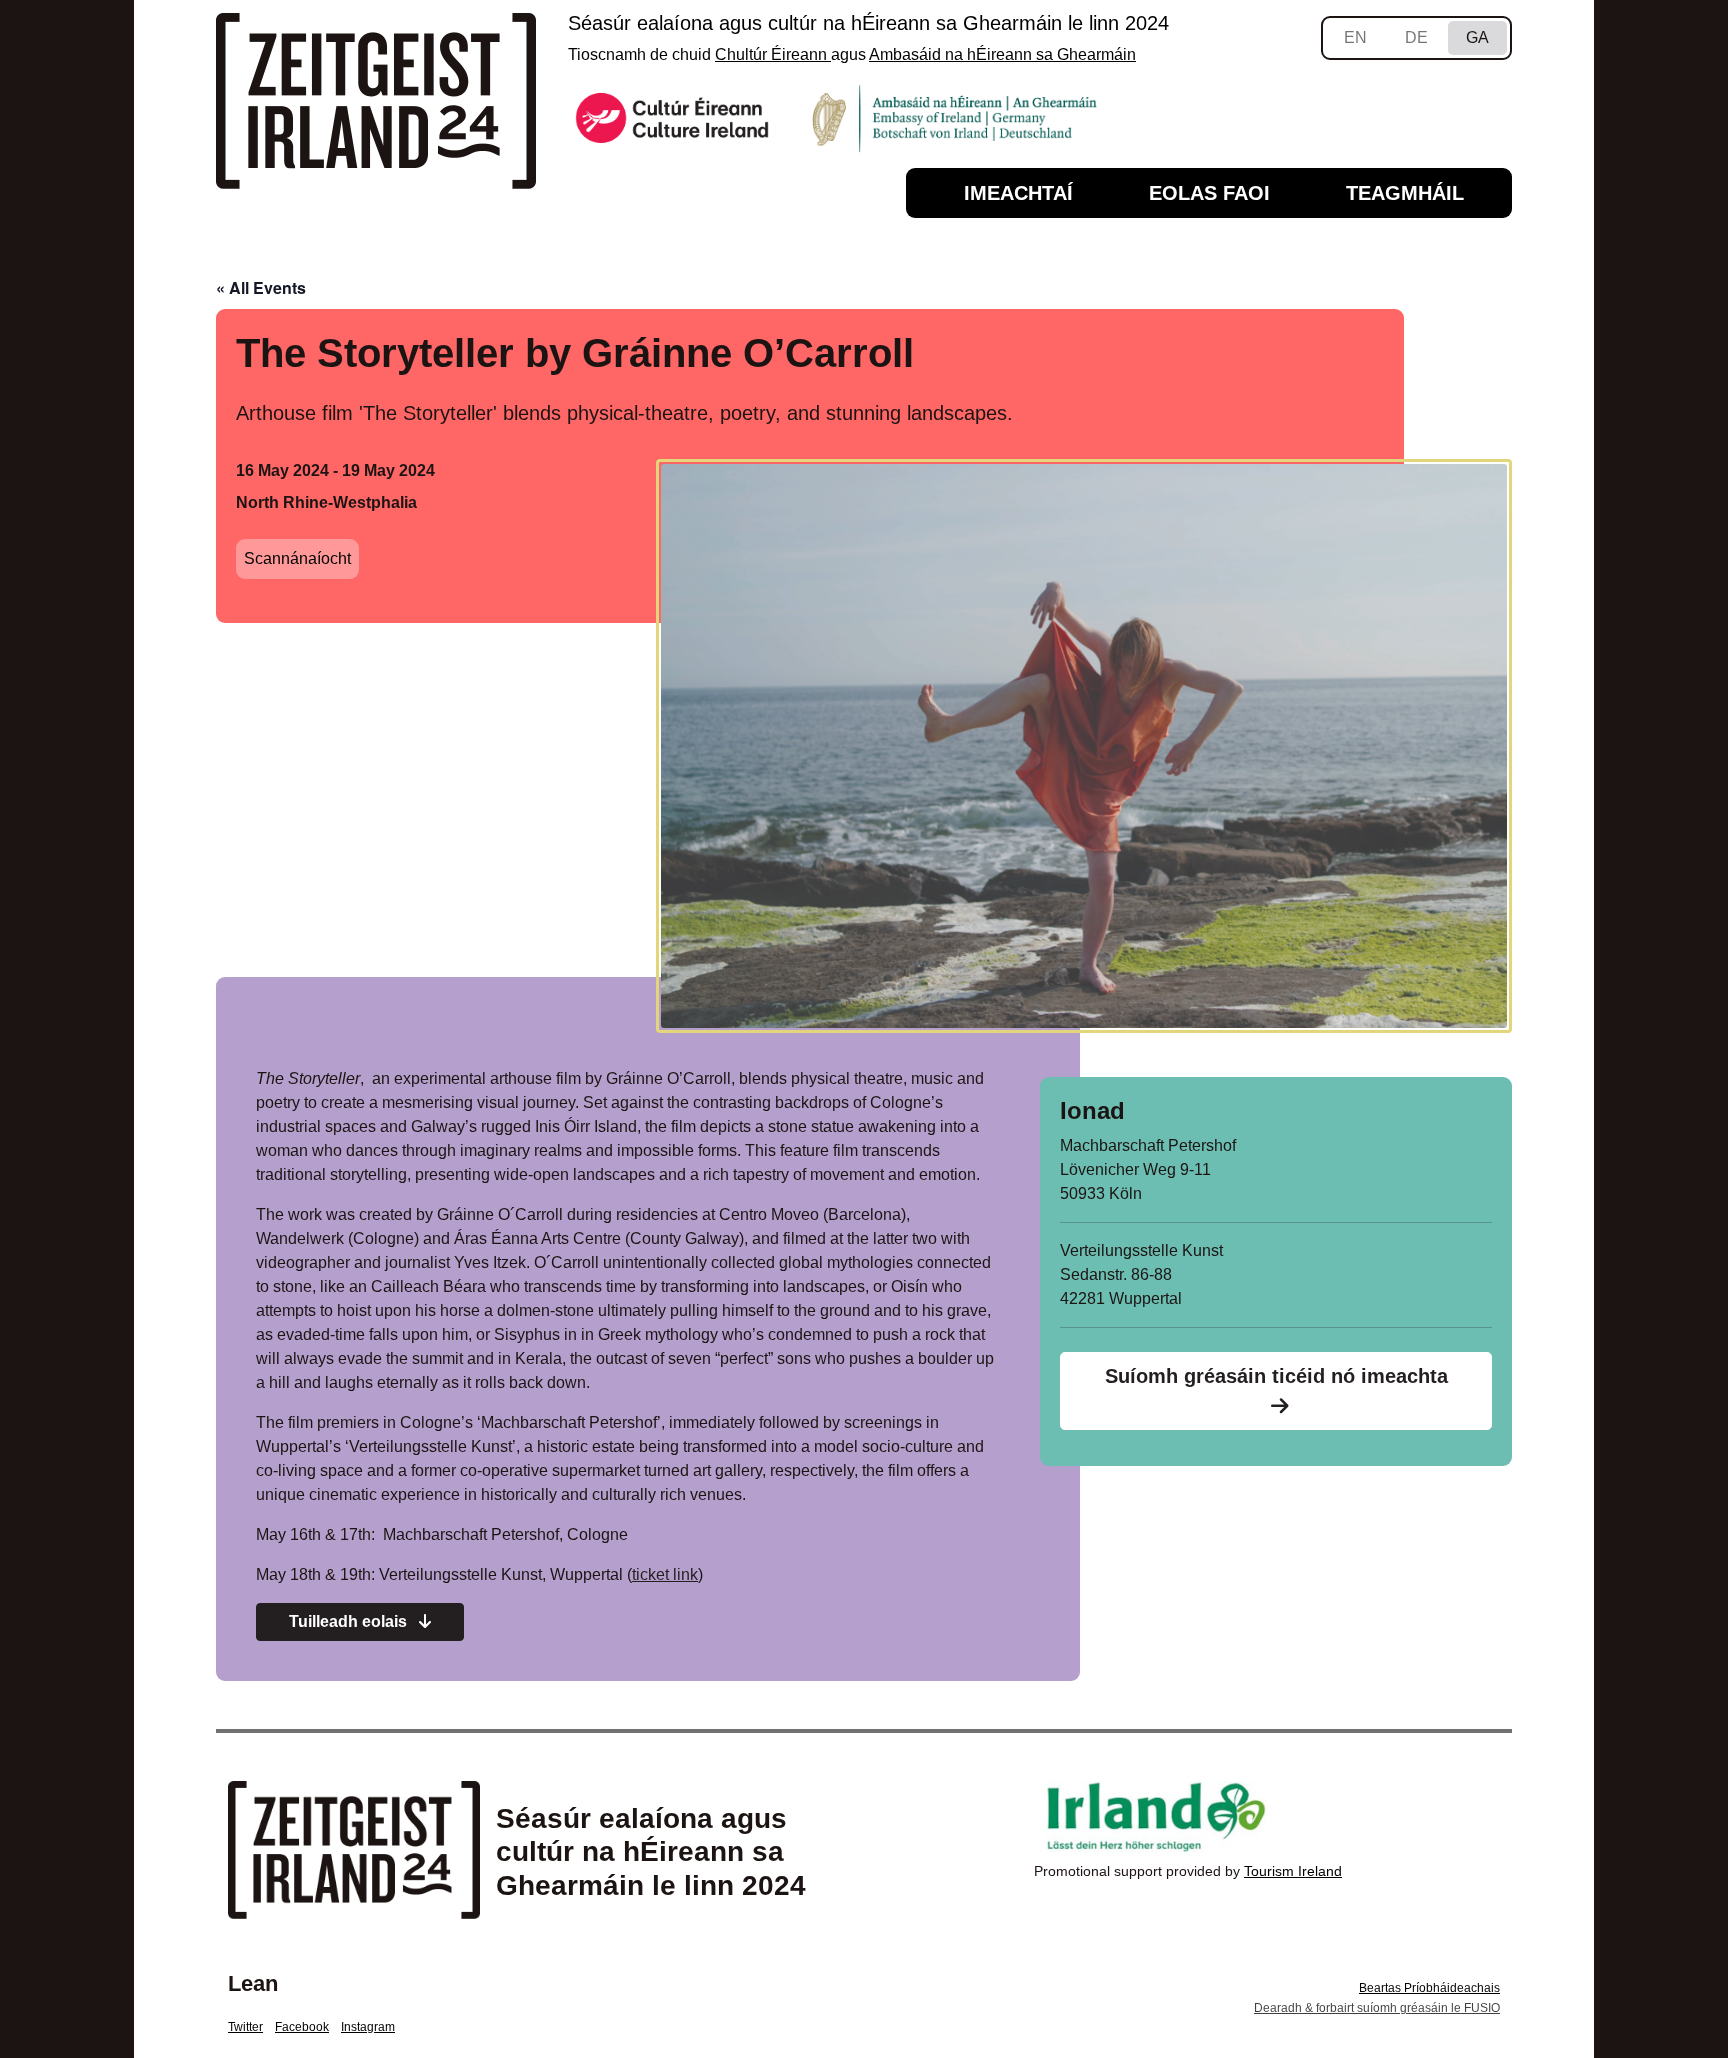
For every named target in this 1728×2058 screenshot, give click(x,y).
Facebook (302, 2027)
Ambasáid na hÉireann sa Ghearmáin (1002, 54)
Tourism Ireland (1293, 1871)
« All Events (261, 287)
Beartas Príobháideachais (1429, 1988)
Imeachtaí (1018, 193)
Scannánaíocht (297, 558)
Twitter (245, 2027)
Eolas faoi (1209, 193)
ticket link (665, 1574)
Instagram (368, 2027)
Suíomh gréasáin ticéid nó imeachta (1276, 1376)
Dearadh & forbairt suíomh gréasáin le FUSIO (1377, 2008)
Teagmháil (1405, 193)
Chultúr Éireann (773, 54)
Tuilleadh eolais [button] (350, 1621)
